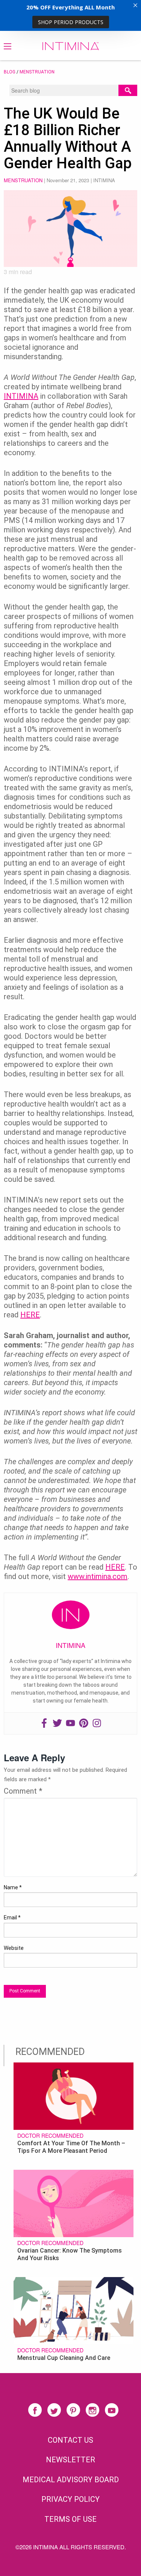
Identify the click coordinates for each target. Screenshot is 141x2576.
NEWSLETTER (70, 2460)
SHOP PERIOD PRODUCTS (71, 22)
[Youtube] (70, 1723)
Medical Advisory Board (71, 2480)
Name (13, 1887)
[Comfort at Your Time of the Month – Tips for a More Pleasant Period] (74, 2095)
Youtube (112, 2410)
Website (14, 1948)
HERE (30, 1315)
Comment (23, 1791)
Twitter (54, 2410)
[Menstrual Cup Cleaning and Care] (74, 2310)
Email (12, 1918)
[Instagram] (97, 1723)
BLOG (10, 72)
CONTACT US (70, 2440)
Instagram (92, 2410)
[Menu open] (8, 46)
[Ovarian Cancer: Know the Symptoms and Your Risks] (74, 2203)
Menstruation (37, 72)
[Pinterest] (84, 1723)
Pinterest (73, 2410)
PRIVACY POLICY (70, 2499)
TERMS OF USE (70, 2519)
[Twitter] (57, 1723)
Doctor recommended (50, 2135)
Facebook (35, 2410)
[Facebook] (44, 1723)
